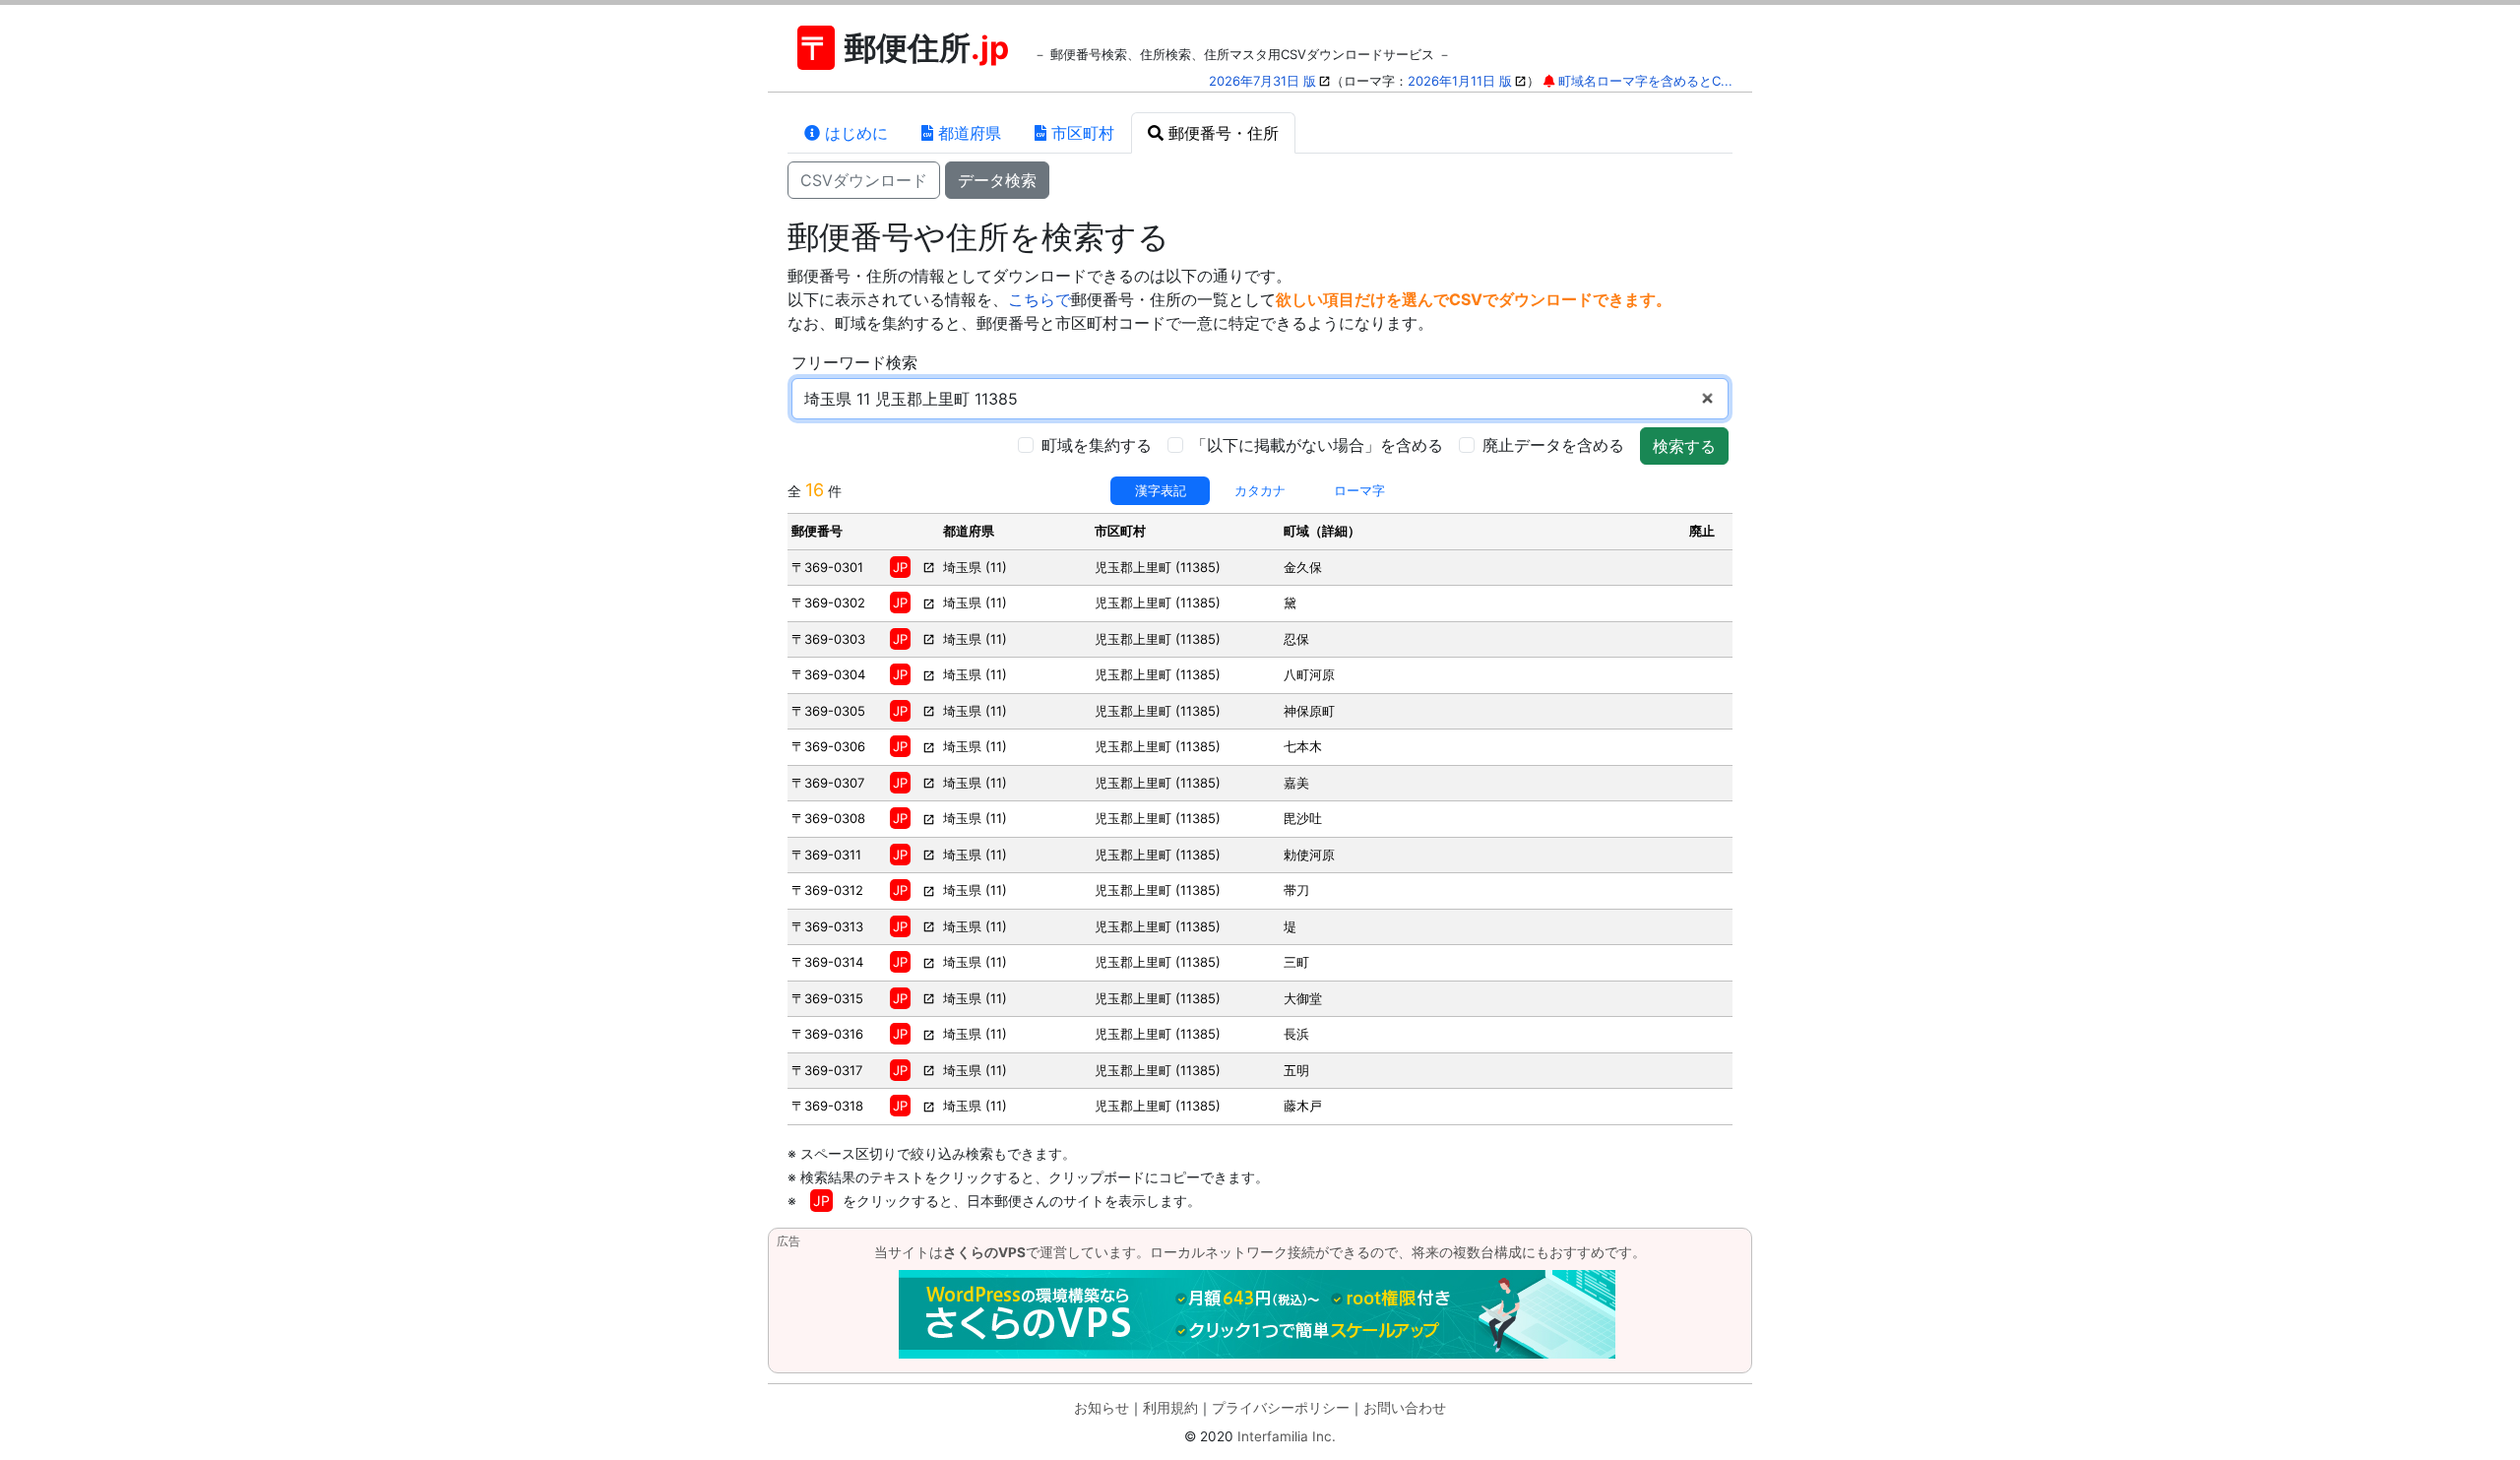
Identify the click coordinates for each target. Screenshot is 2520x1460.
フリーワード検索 (854, 362)
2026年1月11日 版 (1460, 81)
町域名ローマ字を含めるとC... (1645, 81)
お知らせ (1102, 1408)
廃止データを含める (1553, 445)
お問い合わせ (1405, 1408)
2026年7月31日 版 (1262, 81)
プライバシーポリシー (1281, 1408)
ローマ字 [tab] (1359, 490)
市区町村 (1080, 133)
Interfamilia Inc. (1287, 1436)
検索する (1684, 446)
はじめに (854, 133)
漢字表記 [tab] (1161, 490)
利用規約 (1170, 1408)
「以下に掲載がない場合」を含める (1317, 445)
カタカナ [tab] (1260, 490)
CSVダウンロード (864, 180)
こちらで (1039, 299)
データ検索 (997, 180)
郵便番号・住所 (1221, 133)
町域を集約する (1097, 445)
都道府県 (967, 133)
